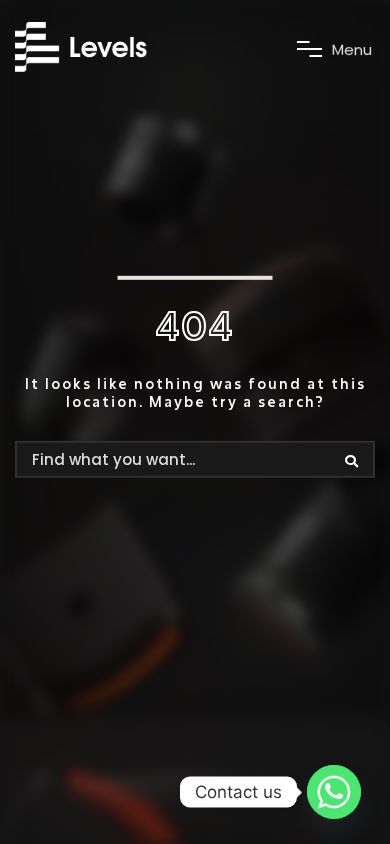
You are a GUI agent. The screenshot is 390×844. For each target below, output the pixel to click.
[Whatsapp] (334, 792)
